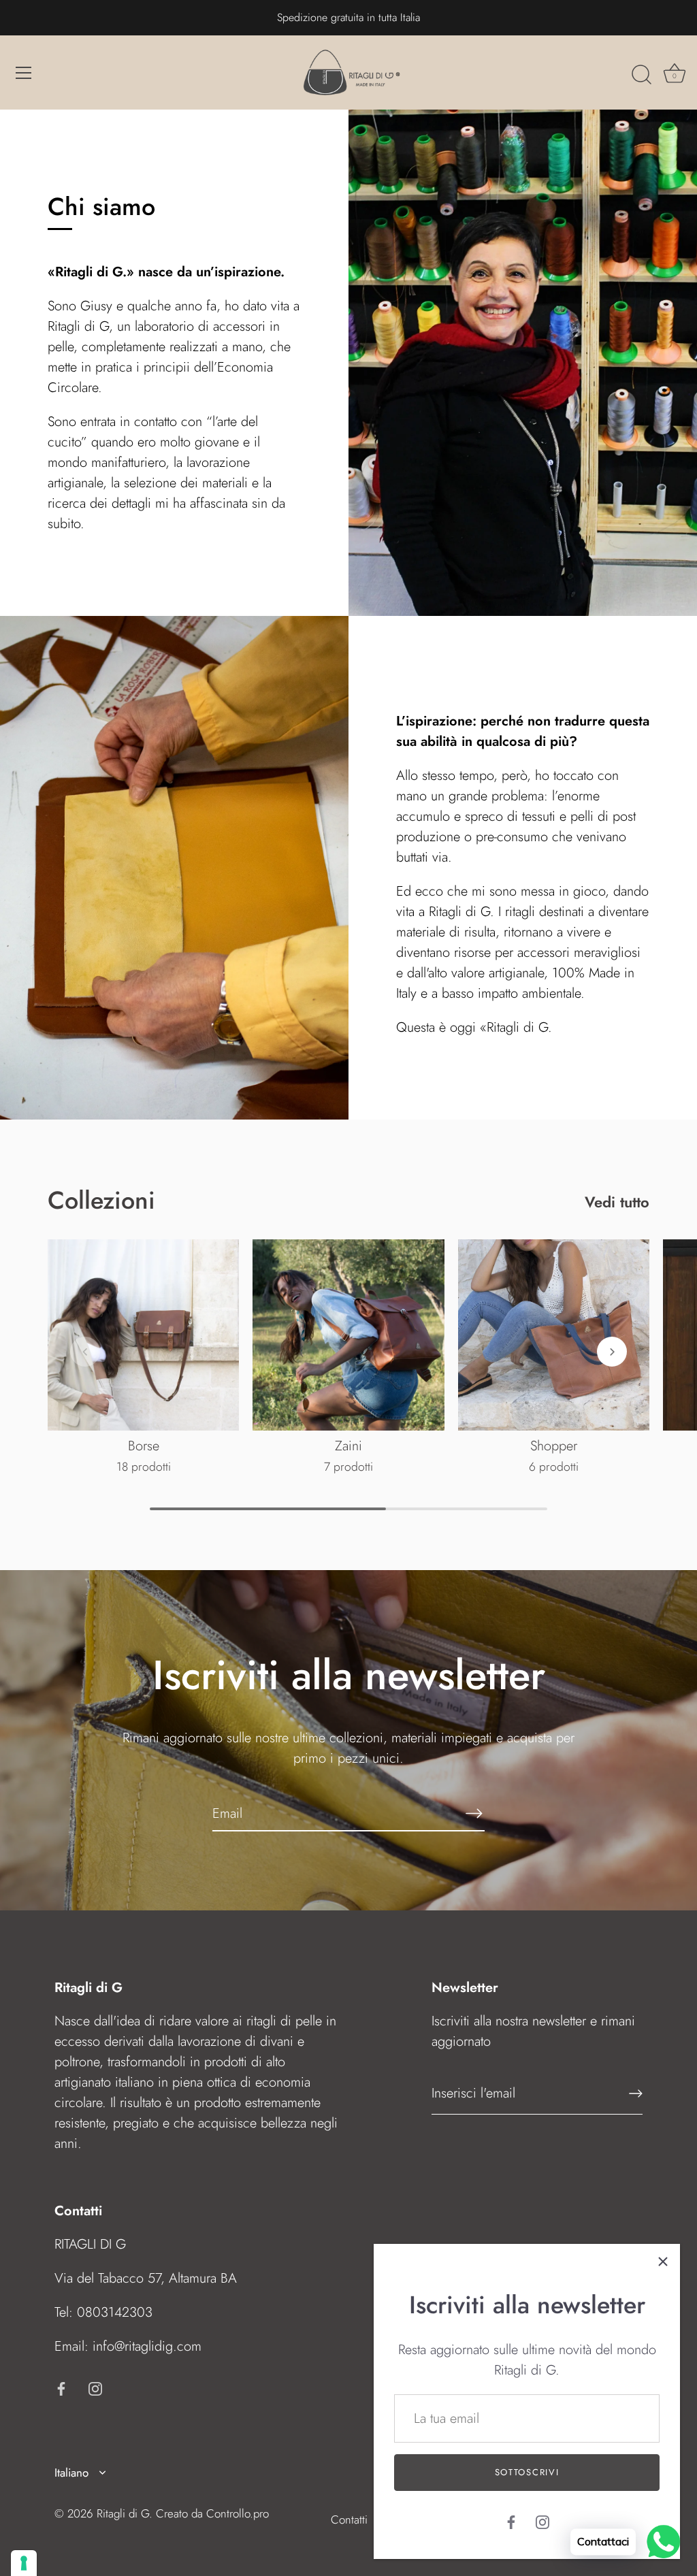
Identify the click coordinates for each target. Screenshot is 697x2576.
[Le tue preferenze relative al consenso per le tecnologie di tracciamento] (24, 2563)
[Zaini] (348, 1335)
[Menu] (24, 73)
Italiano (71, 2473)
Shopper (554, 1446)
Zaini (348, 1446)
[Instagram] (542, 2521)
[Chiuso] (663, 2261)
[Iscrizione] (636, 2093)
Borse (144, 1446)
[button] (85, 1352)
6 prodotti (554, 1467)
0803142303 (115, 2312)
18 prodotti (144, 1467)
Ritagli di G (123, 2513)
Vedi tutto (617, 1202)
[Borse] (143, 1335)
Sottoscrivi (527, 2472)
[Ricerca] (641, 75)
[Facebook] (511, 2521)
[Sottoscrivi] (474, 1813)
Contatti (349, 2520)
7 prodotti (348, 1467)
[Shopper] (554, 1335)
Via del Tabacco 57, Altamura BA (146, 2278)
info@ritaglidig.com (147, 2346)
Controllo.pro (238, 2513)
